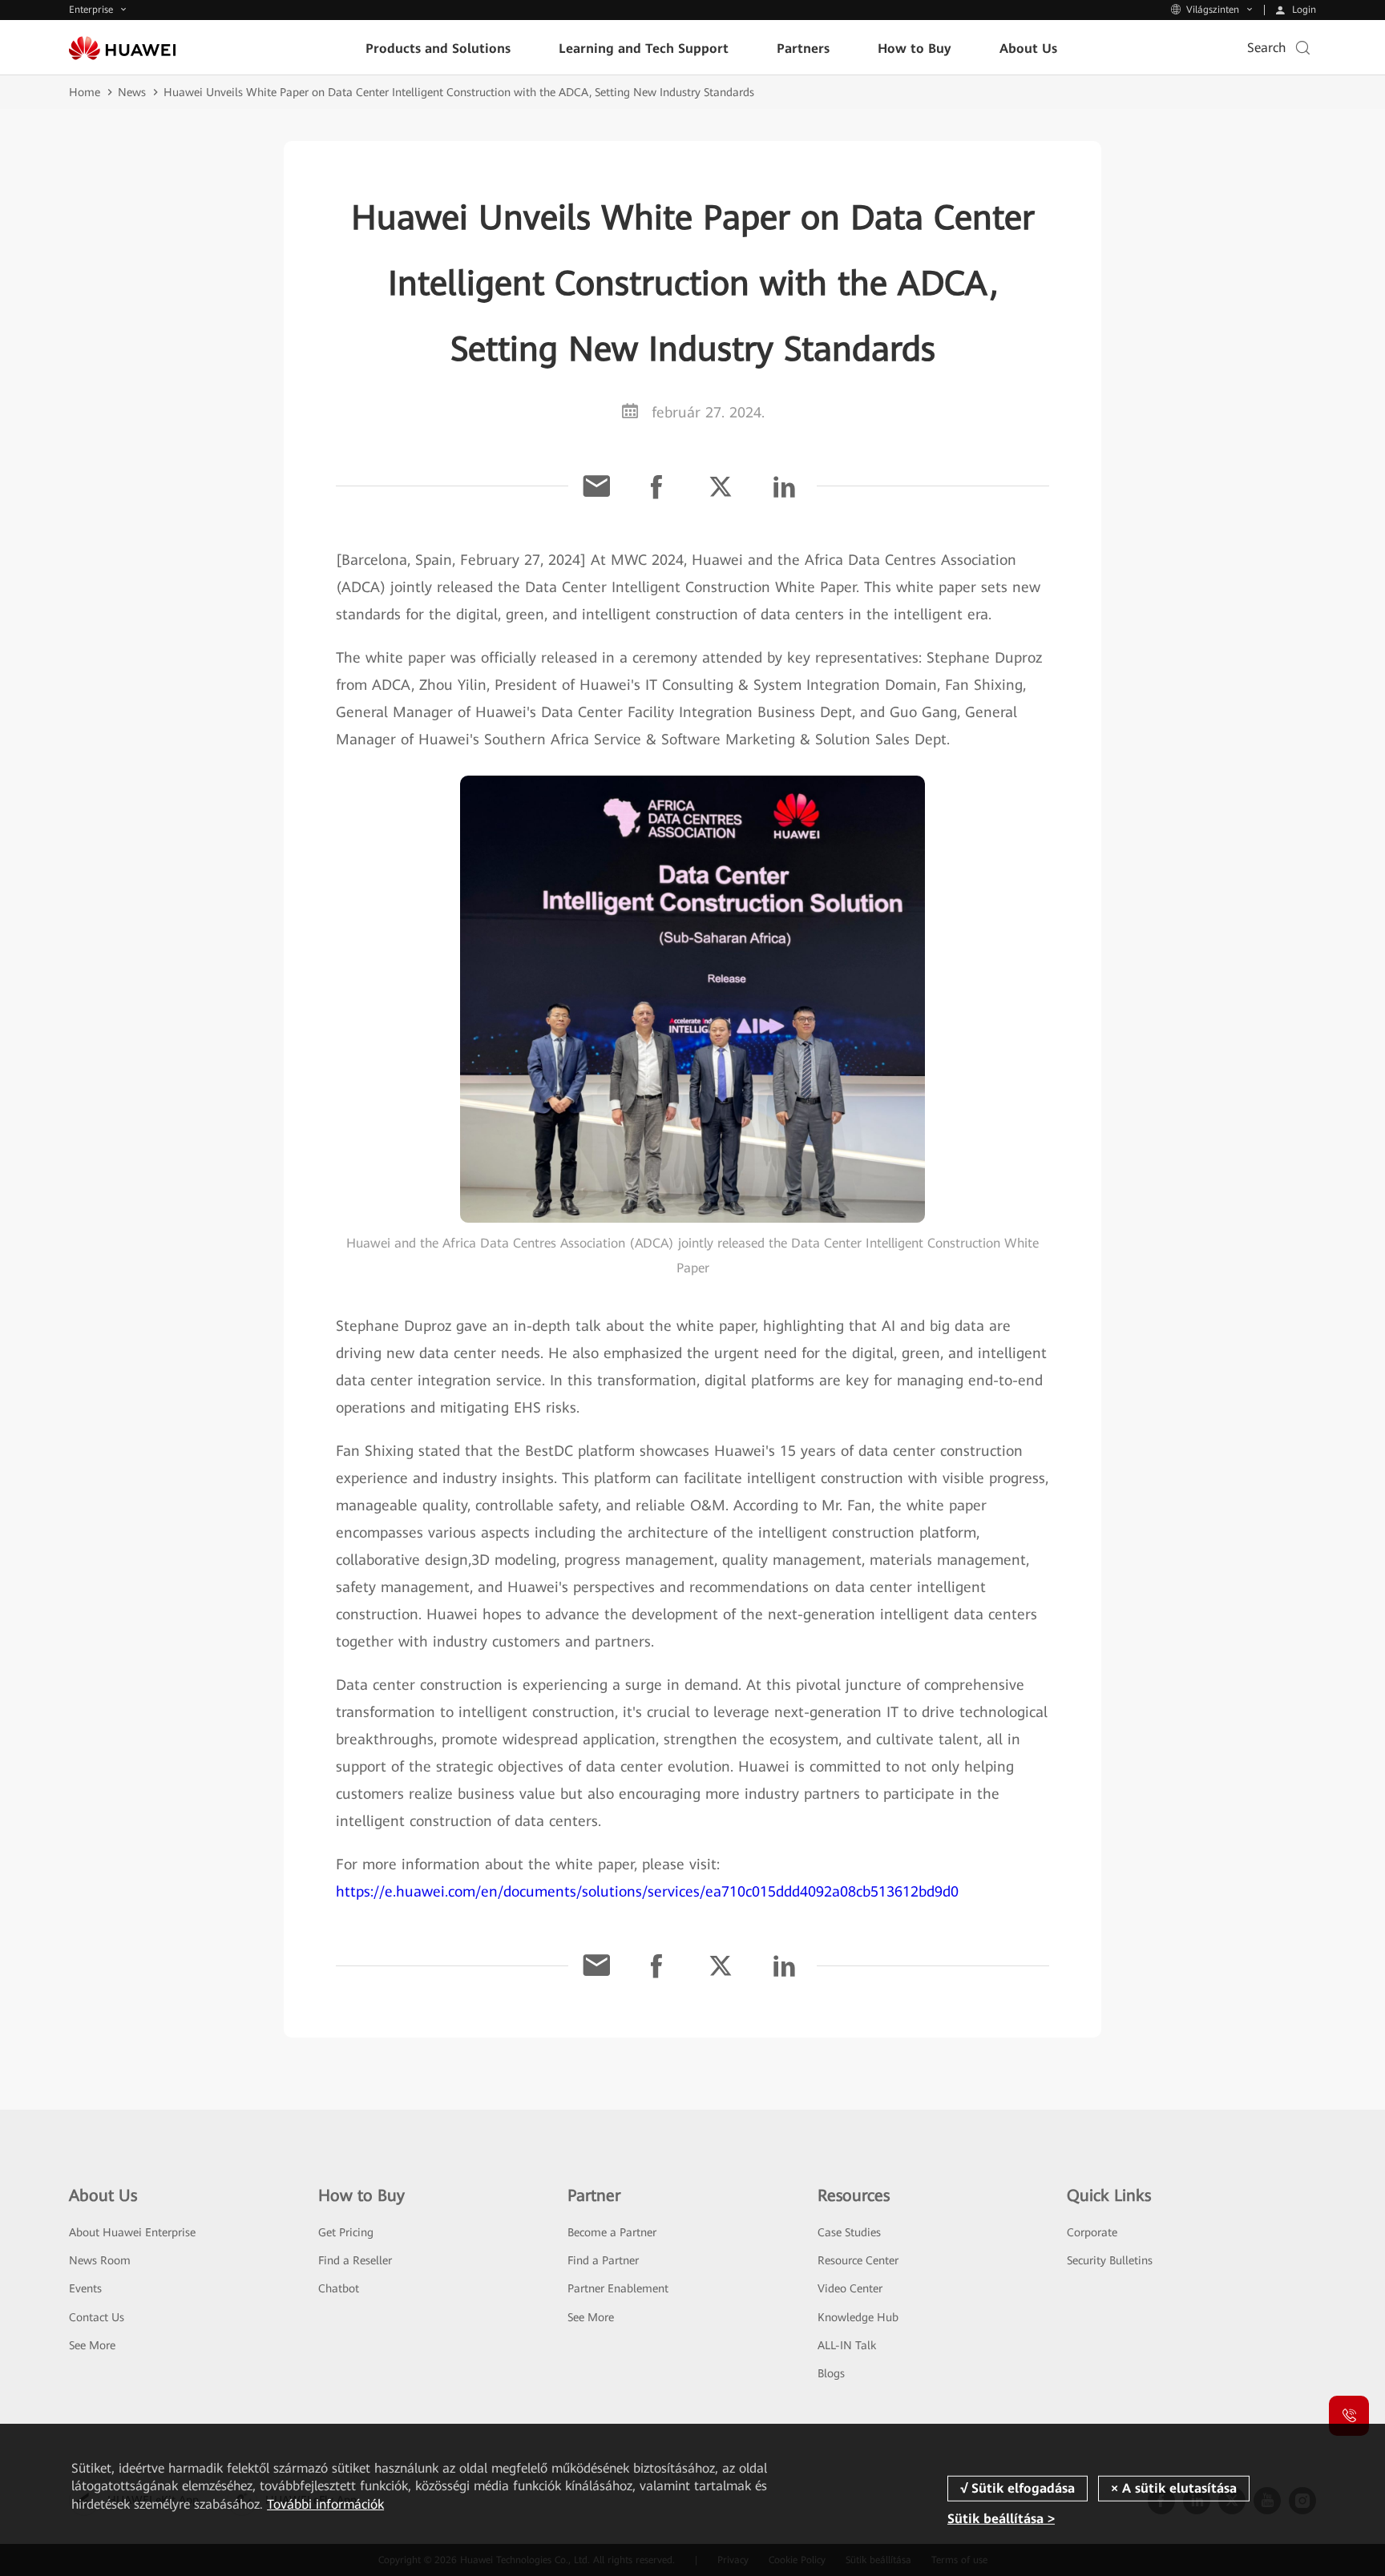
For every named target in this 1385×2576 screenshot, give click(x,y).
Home (85, 92)
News (132, 92)
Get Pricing (346, 2232)
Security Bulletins (1110, 2260)
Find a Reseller (355, 2260)
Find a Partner (603, 2260)
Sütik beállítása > (1001, 2519)
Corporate (1092, 2232)
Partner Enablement (618, 2288)
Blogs (831, 2373)
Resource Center (858, 2260)
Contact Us (97, 2317)
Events (85, 2288)
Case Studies (849, 2232)
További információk (325, 2504)
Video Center (850, 2288)
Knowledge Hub (858, 2317)
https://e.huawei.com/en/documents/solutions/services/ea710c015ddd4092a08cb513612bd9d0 (647, 1891)
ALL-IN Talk (847, 2345)
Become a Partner (612, 2232)
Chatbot (339, 2288)
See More (92, 2345)
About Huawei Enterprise (132, 2232)
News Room (100, 2260)
